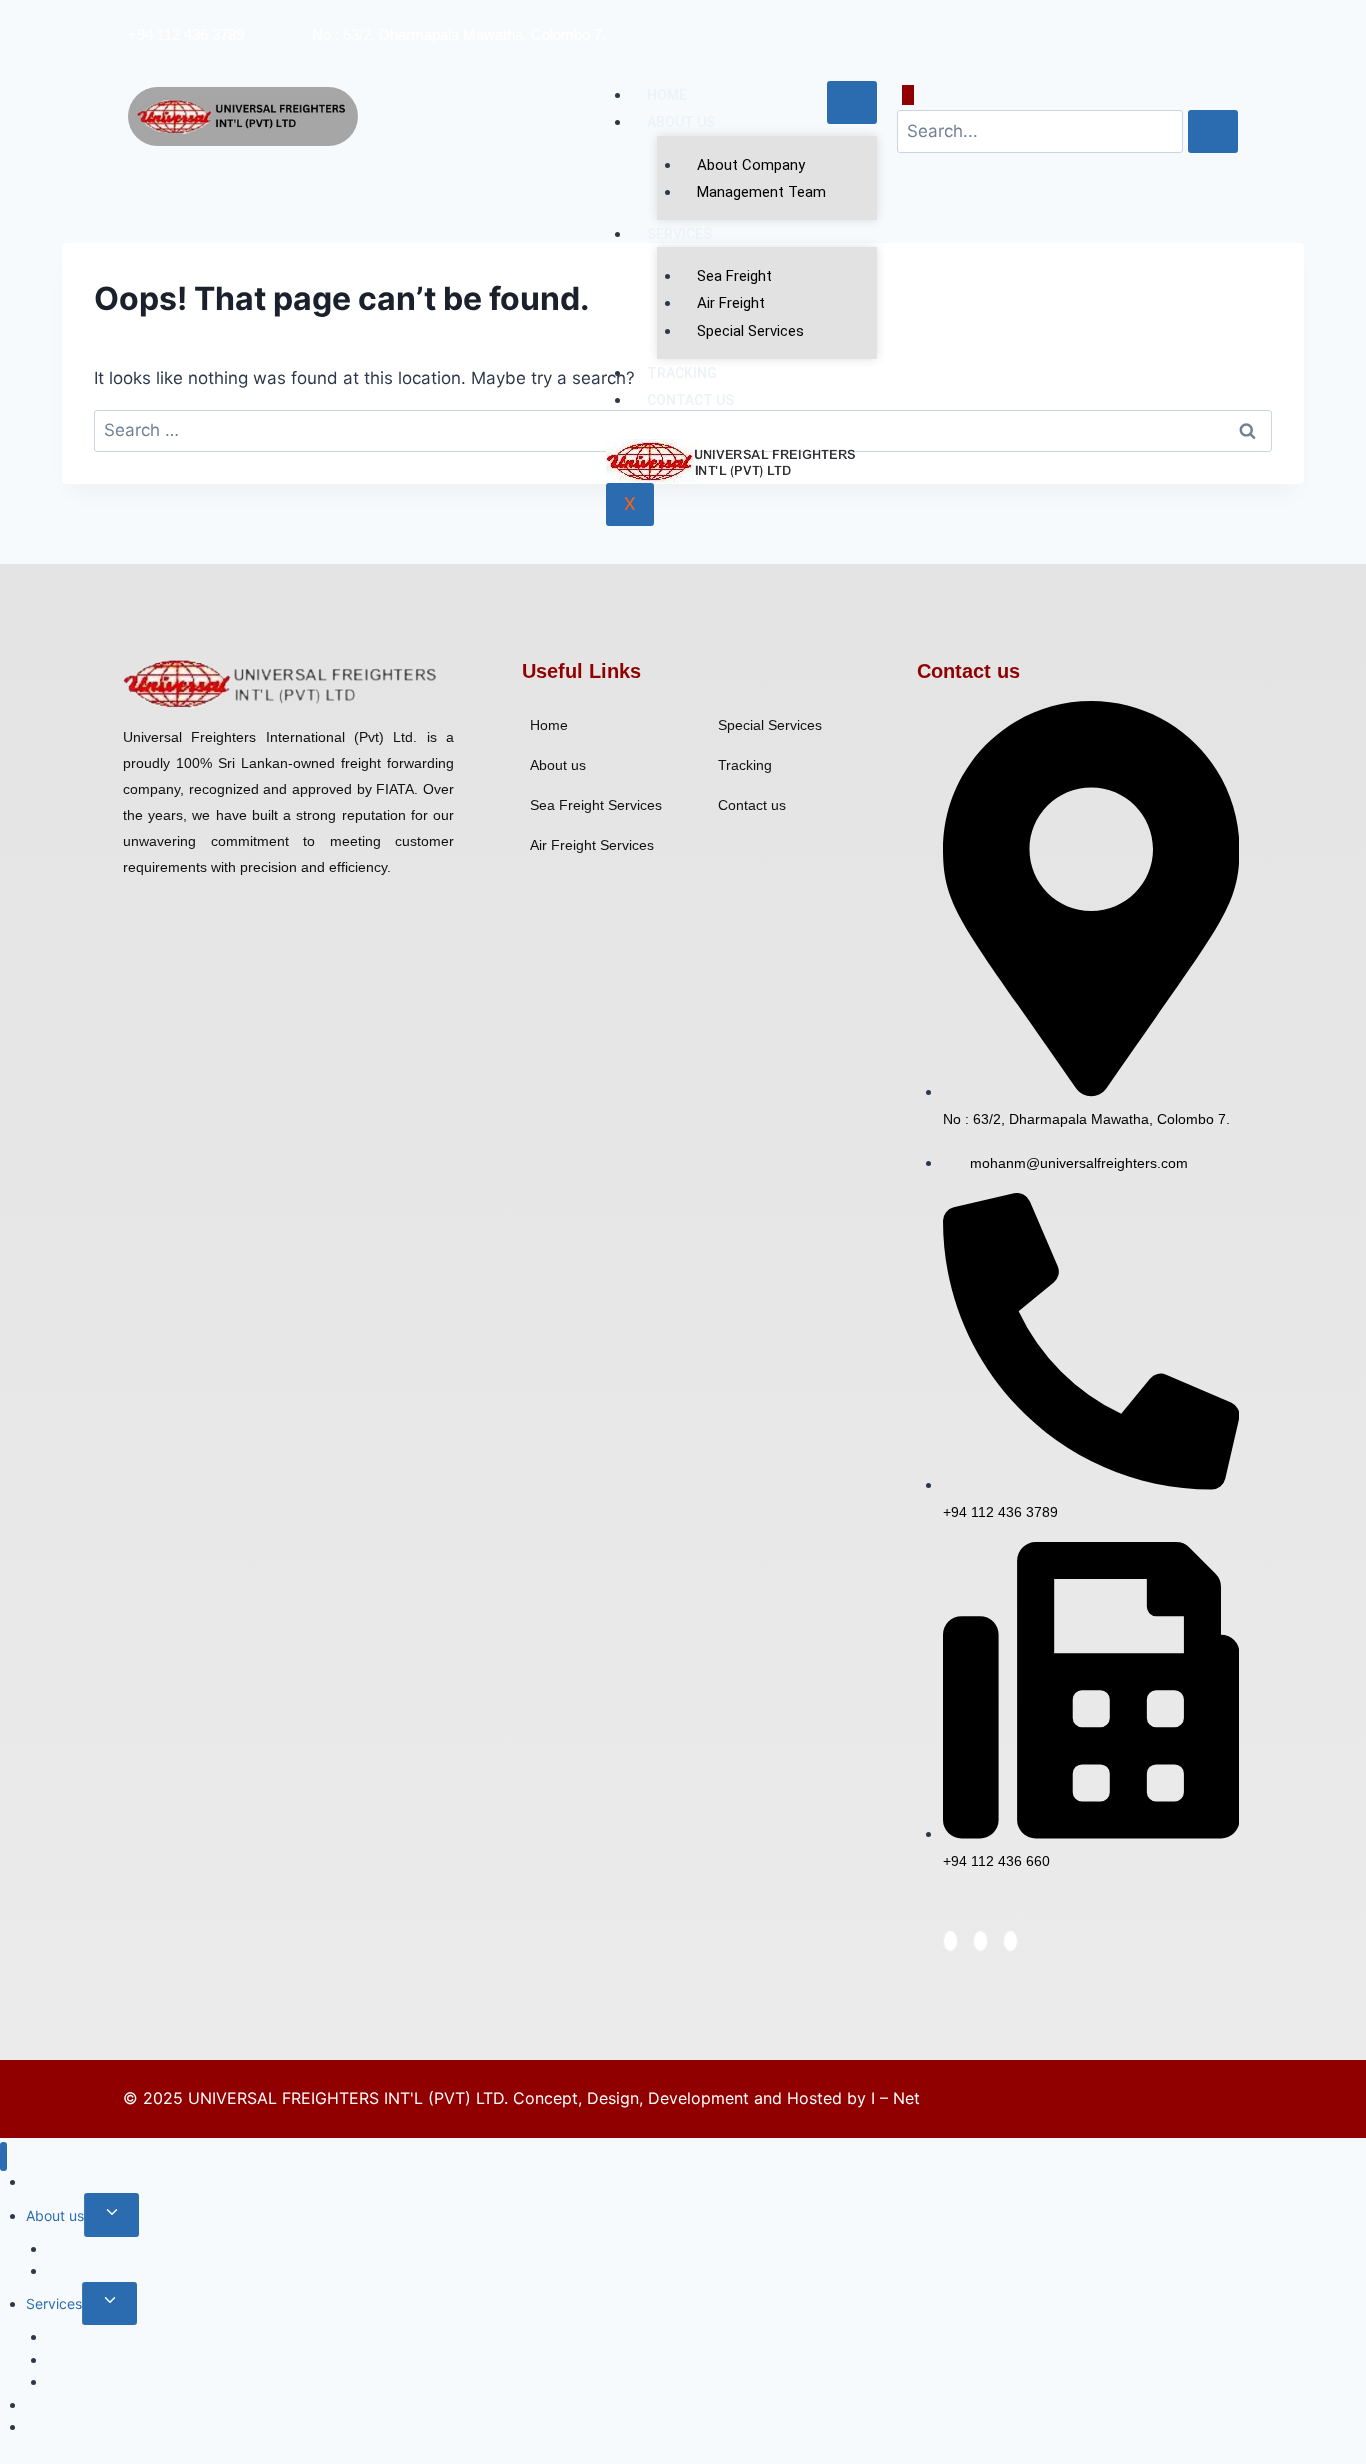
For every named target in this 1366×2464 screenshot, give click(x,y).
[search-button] (1213, 131)
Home (667, 95)
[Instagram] (1225, 22)
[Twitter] (1177, 22)
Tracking (682, 373)
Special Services (750, 331)
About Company (751, 165)
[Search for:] (683, 430)
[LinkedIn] (1201, 22)
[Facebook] (1153, 22)
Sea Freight (734, 276)
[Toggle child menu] (111, 2214)
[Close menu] (3, 2156)
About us (681, 122)
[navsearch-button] (908, 95)
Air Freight (731, 303)
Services (679, 234)
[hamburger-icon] (852, 102)
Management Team (761, 192)
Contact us (690, 400)
